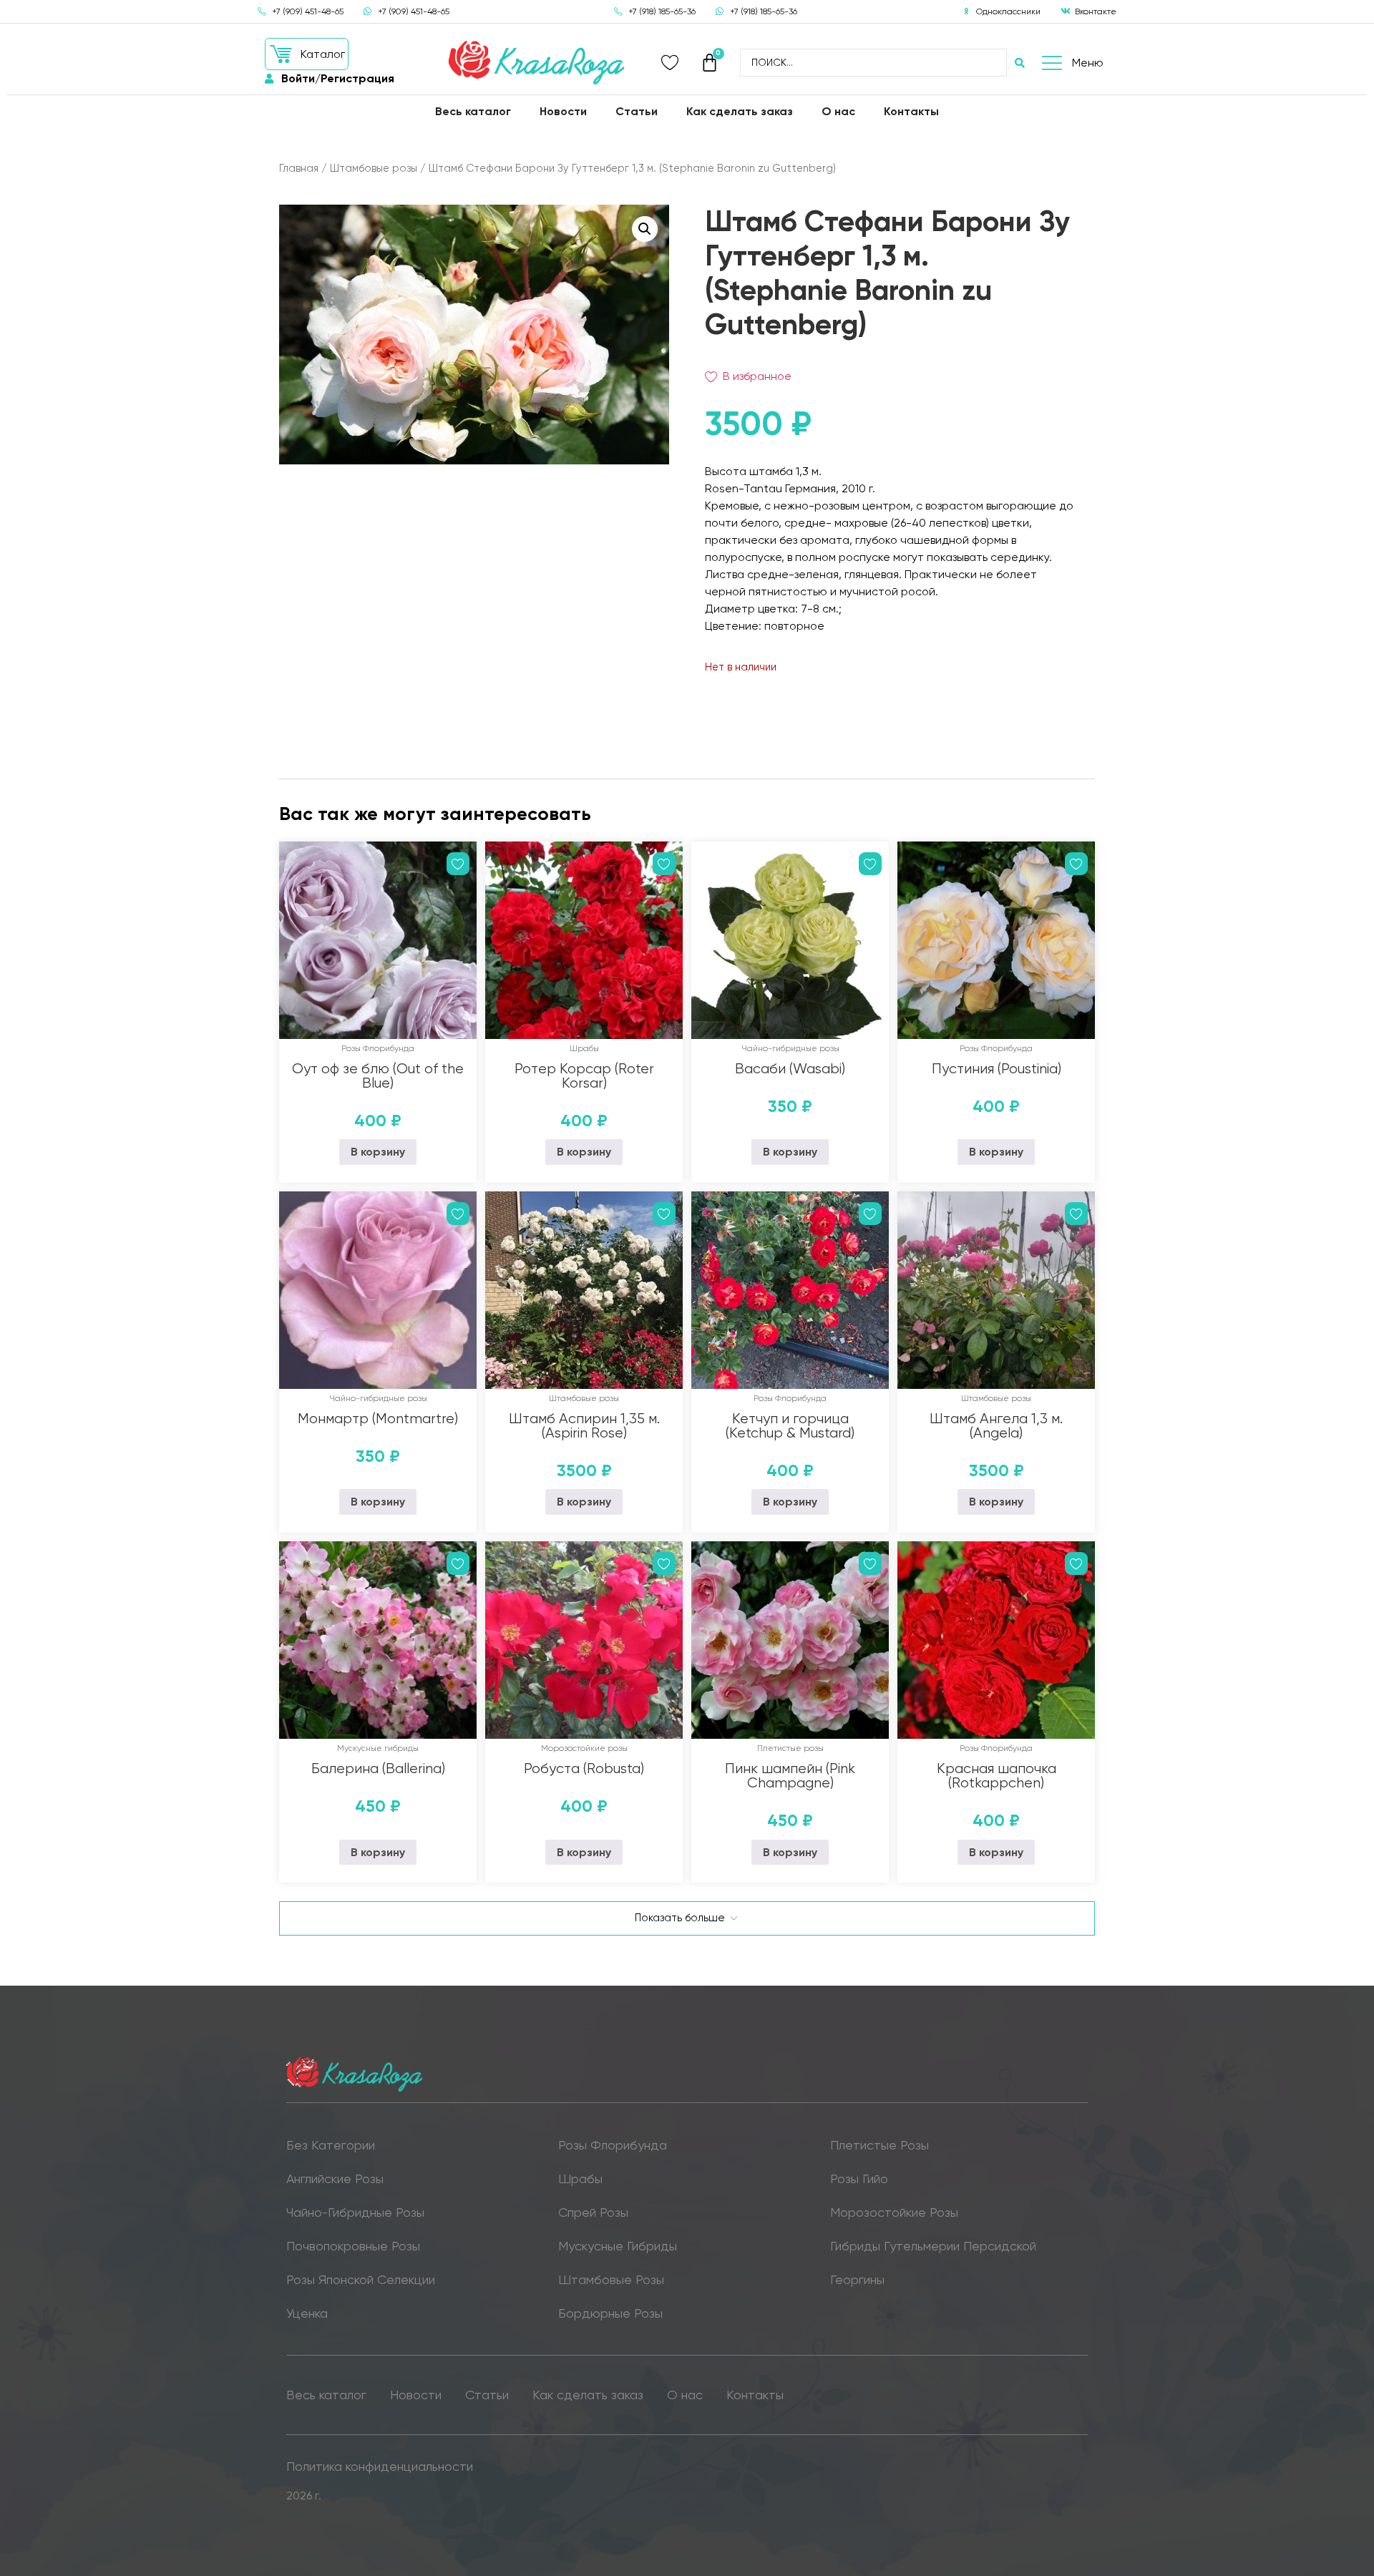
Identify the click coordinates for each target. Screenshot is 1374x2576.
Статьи (637, 111)
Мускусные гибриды (378, 1748)
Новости (563, 111)
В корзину (378, 1152)
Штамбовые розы (374, 168)
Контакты (911, 111)
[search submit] (1020, 63)
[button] (307, 54)
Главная (299, 168)
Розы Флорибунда (378, 1048)
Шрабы (584, 1048)
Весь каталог (473, 111)
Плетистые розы (790, 1748)
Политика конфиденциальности (380, 2466)
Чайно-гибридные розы (790, 1048)
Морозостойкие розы (584, 1748)
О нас (838, 111)
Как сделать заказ (740, 111)
